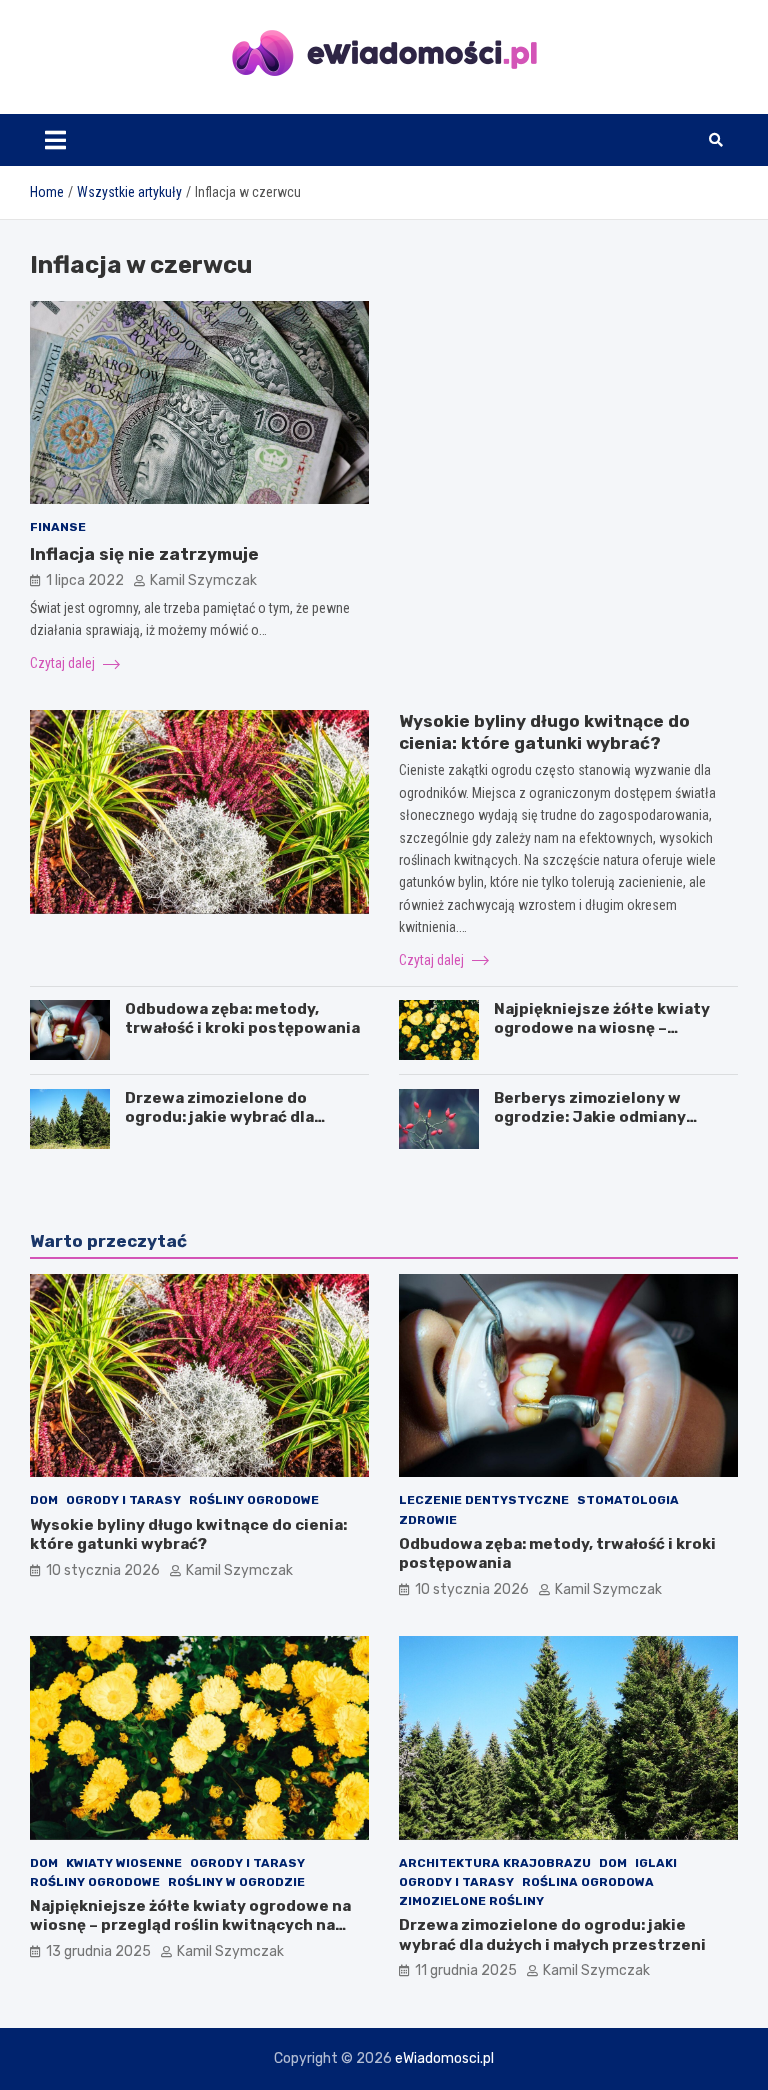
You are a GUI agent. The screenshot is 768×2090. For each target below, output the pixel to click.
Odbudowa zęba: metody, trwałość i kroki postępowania (242, 1019)
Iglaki (656, 1863)
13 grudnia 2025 (98, 1951)
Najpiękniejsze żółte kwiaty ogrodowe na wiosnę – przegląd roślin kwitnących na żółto (611, 1038)
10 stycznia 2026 (103, 1570)
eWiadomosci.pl (444, 2058)
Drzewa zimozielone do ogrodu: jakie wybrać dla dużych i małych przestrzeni (235, 1117)
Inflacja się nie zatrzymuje (144, 554)
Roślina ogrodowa (588, 1882)
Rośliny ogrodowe (254, 1500)
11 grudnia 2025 (466, 1970)
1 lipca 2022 (85, 580)
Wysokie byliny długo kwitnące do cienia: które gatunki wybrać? (188, 1535)
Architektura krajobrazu (495, 1863)
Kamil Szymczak (203, 580)
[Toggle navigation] (55, 140)
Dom (44, 1500)
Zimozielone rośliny (471, 1901)
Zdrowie (428, 1520)
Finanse (58, 527)
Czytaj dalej (64, 663)
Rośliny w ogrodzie (236, 1882)
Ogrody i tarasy (123, 1500)
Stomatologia (628, 1500)
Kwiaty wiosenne (124, 1863)
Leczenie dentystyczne (484, 1500)
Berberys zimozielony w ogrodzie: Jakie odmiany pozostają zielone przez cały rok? (606, 1127)
